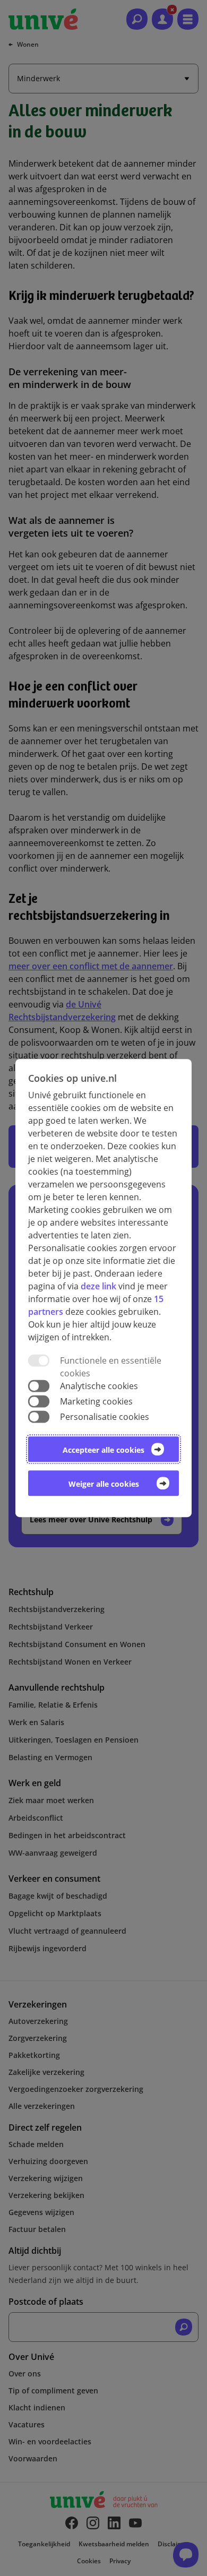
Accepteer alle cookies (103, 1450)
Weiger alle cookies (104, 1484)
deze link (98, 1286)
